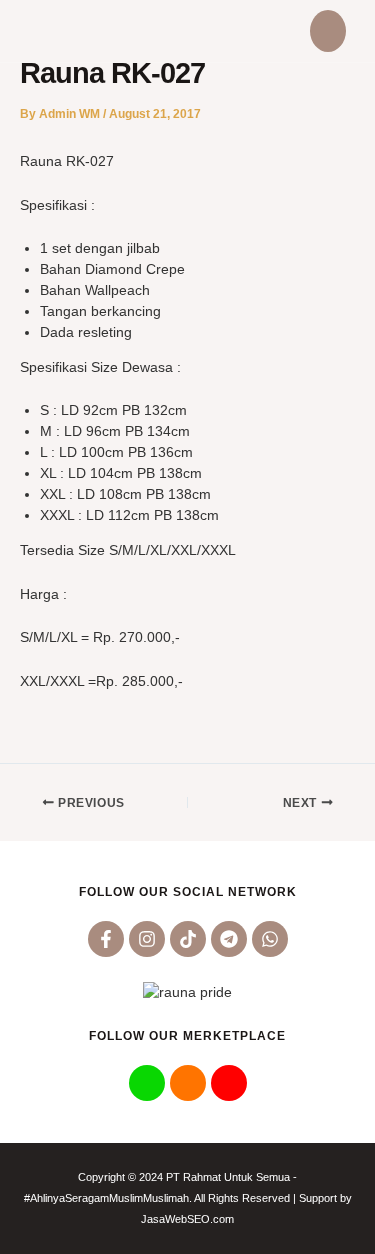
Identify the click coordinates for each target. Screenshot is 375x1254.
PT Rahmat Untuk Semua (228, 1177)
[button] (328, 31)
